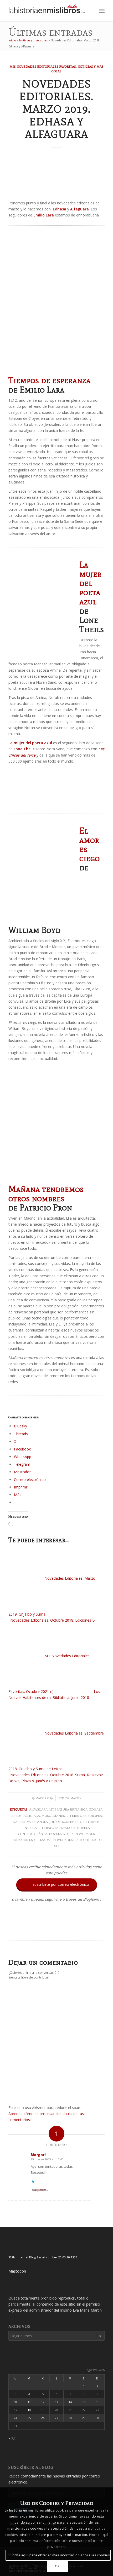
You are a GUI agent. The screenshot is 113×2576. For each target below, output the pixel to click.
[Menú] (102, 11)
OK (57, 2566)
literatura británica (68, 1809)
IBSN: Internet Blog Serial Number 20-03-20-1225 (43, 2257)
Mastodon (17, 2271)
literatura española (57, 1828)
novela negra (61, 1834)
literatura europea (84, 1816)
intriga (30, 1828)
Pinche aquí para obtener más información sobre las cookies (60, 2555)
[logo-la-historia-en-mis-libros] (47, 11)
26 (43, 2418)
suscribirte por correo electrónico (57, 1884)
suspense (70, 1822)
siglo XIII (83, 1840)
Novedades (63, 1840)
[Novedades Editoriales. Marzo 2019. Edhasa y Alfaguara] (56, 176)
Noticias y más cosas (33, 40)
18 (29, 2410)
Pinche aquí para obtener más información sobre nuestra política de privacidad (59, 2541)
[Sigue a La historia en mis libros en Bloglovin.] (56, 1930)
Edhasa (96, 1809)
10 (16, 2402)
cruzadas (43, 1840)
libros (16, 1816)
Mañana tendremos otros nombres (46, 1193)
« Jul (12, 2438)
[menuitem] (90, 11)
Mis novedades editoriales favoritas (43, 66)
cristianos (90, 1822)
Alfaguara (38, 1809)
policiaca (32, 1816)
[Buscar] (90, 11)
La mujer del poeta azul (90, 583)
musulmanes (53, 1816)
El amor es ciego (89, 844)
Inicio (12, 40)
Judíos (55, 1822)
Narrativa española (30, 1822)
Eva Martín (73, 1798)
